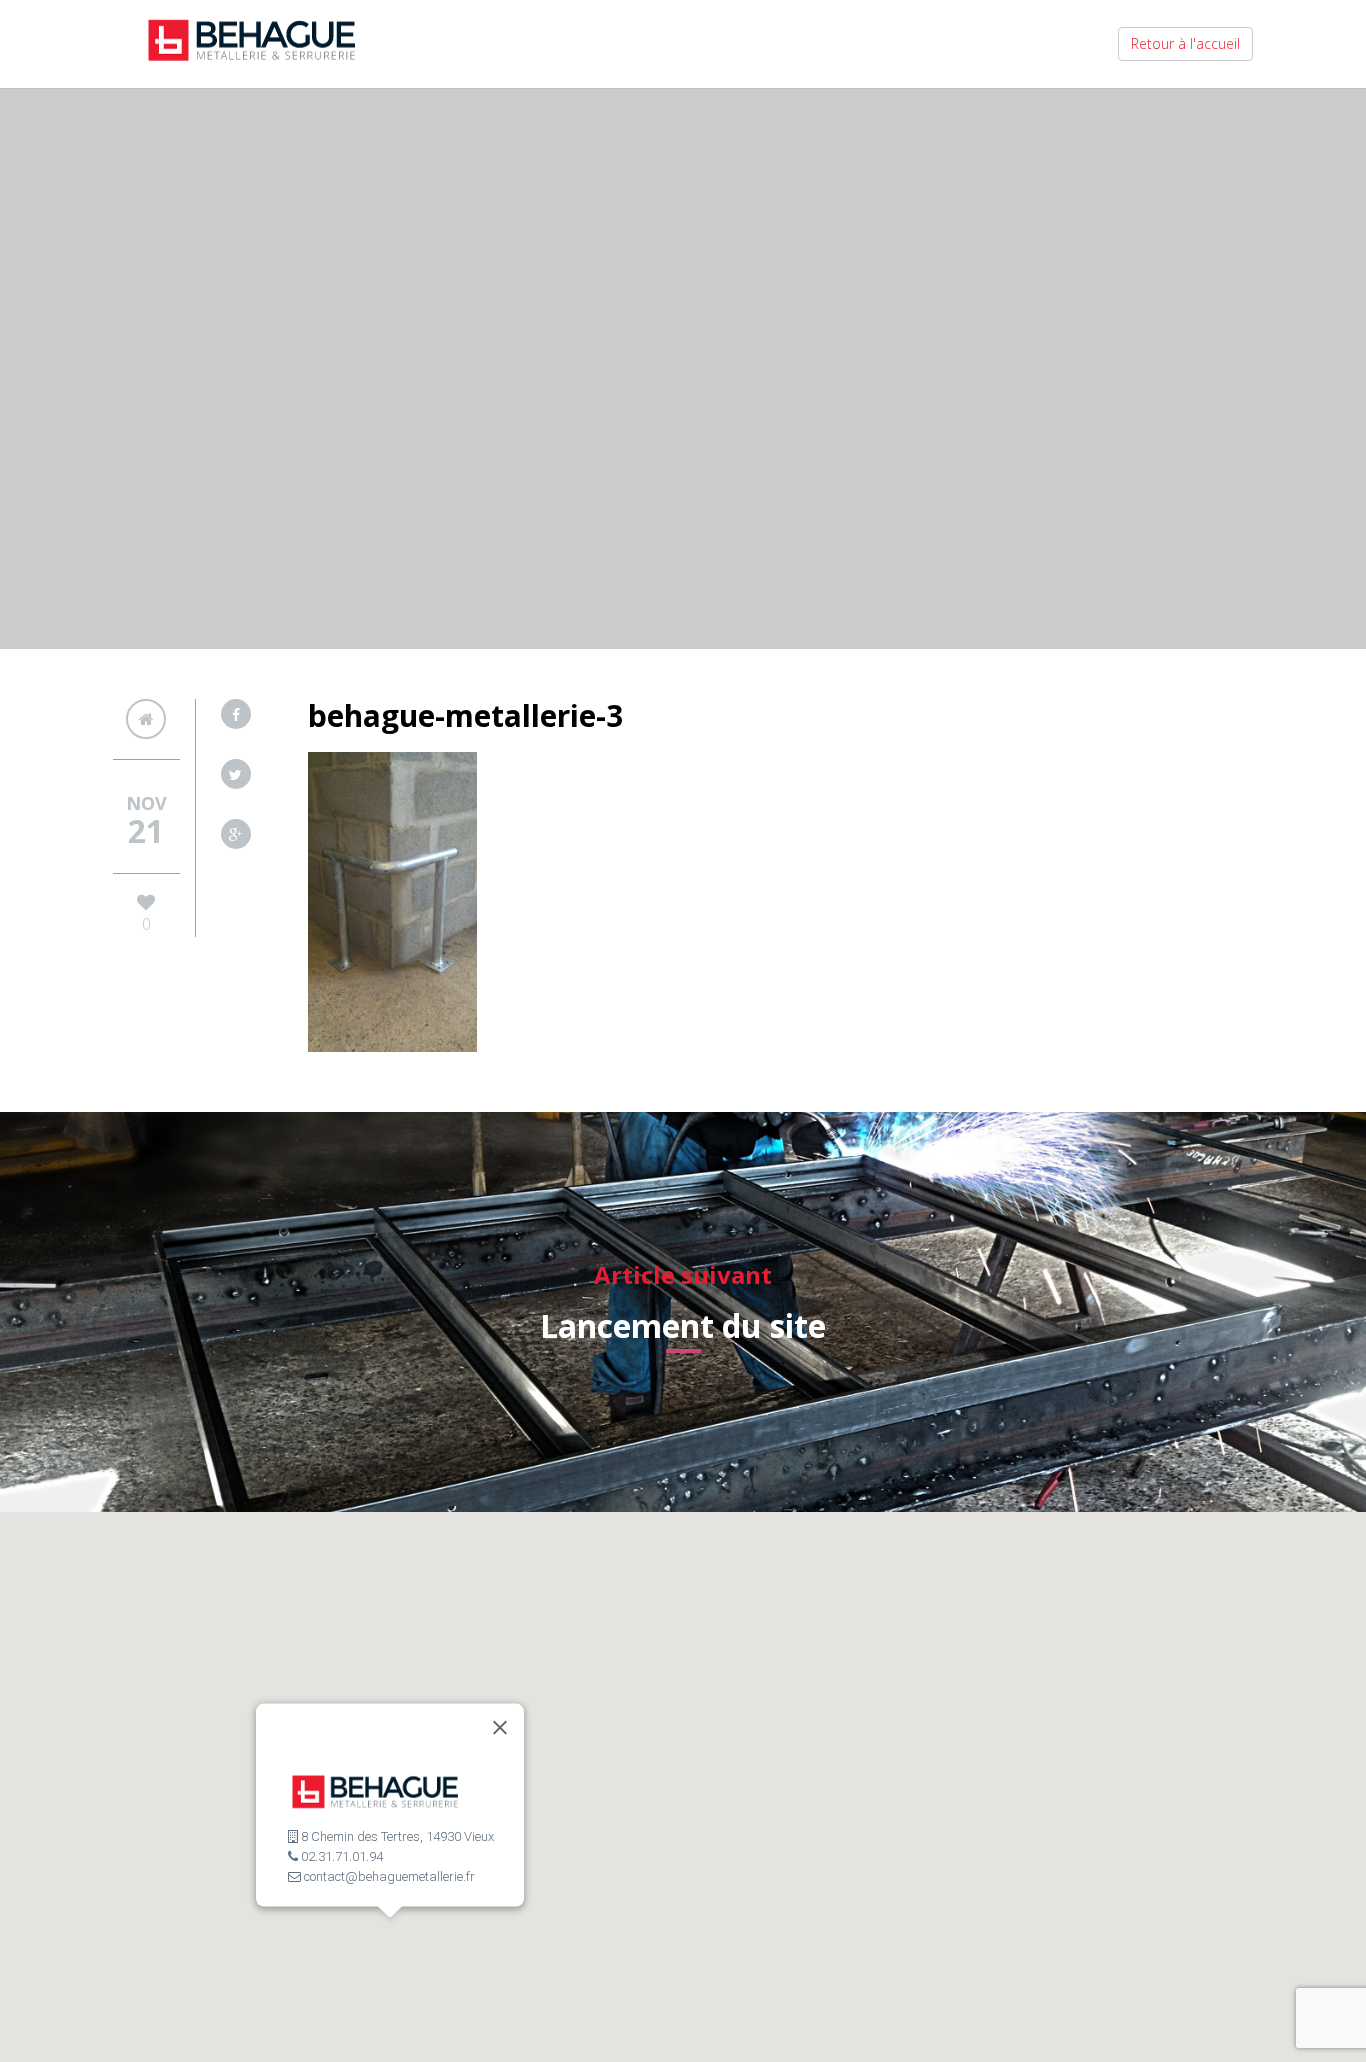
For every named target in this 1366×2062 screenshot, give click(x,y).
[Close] (500, 1728)
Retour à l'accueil (1185, 43)
